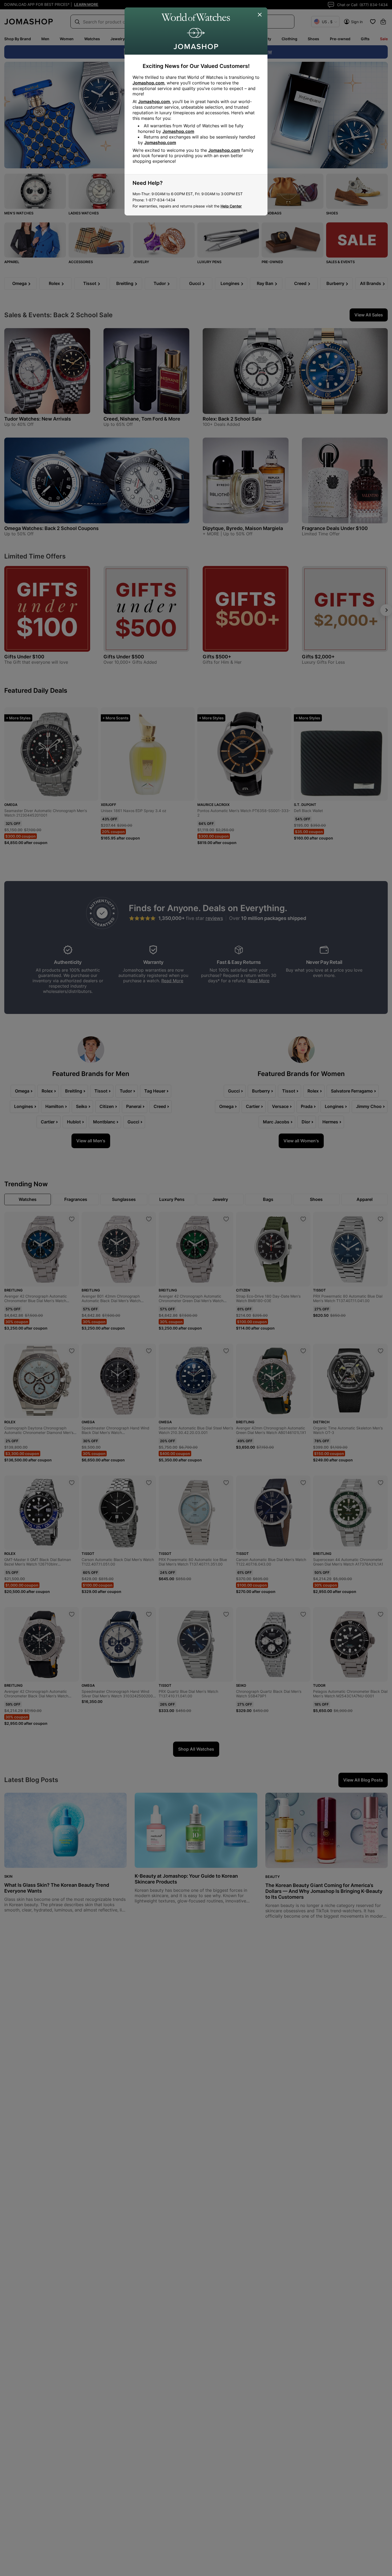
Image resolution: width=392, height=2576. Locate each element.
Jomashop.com (148, 83)
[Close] (260, 15)
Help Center (231, 206)
